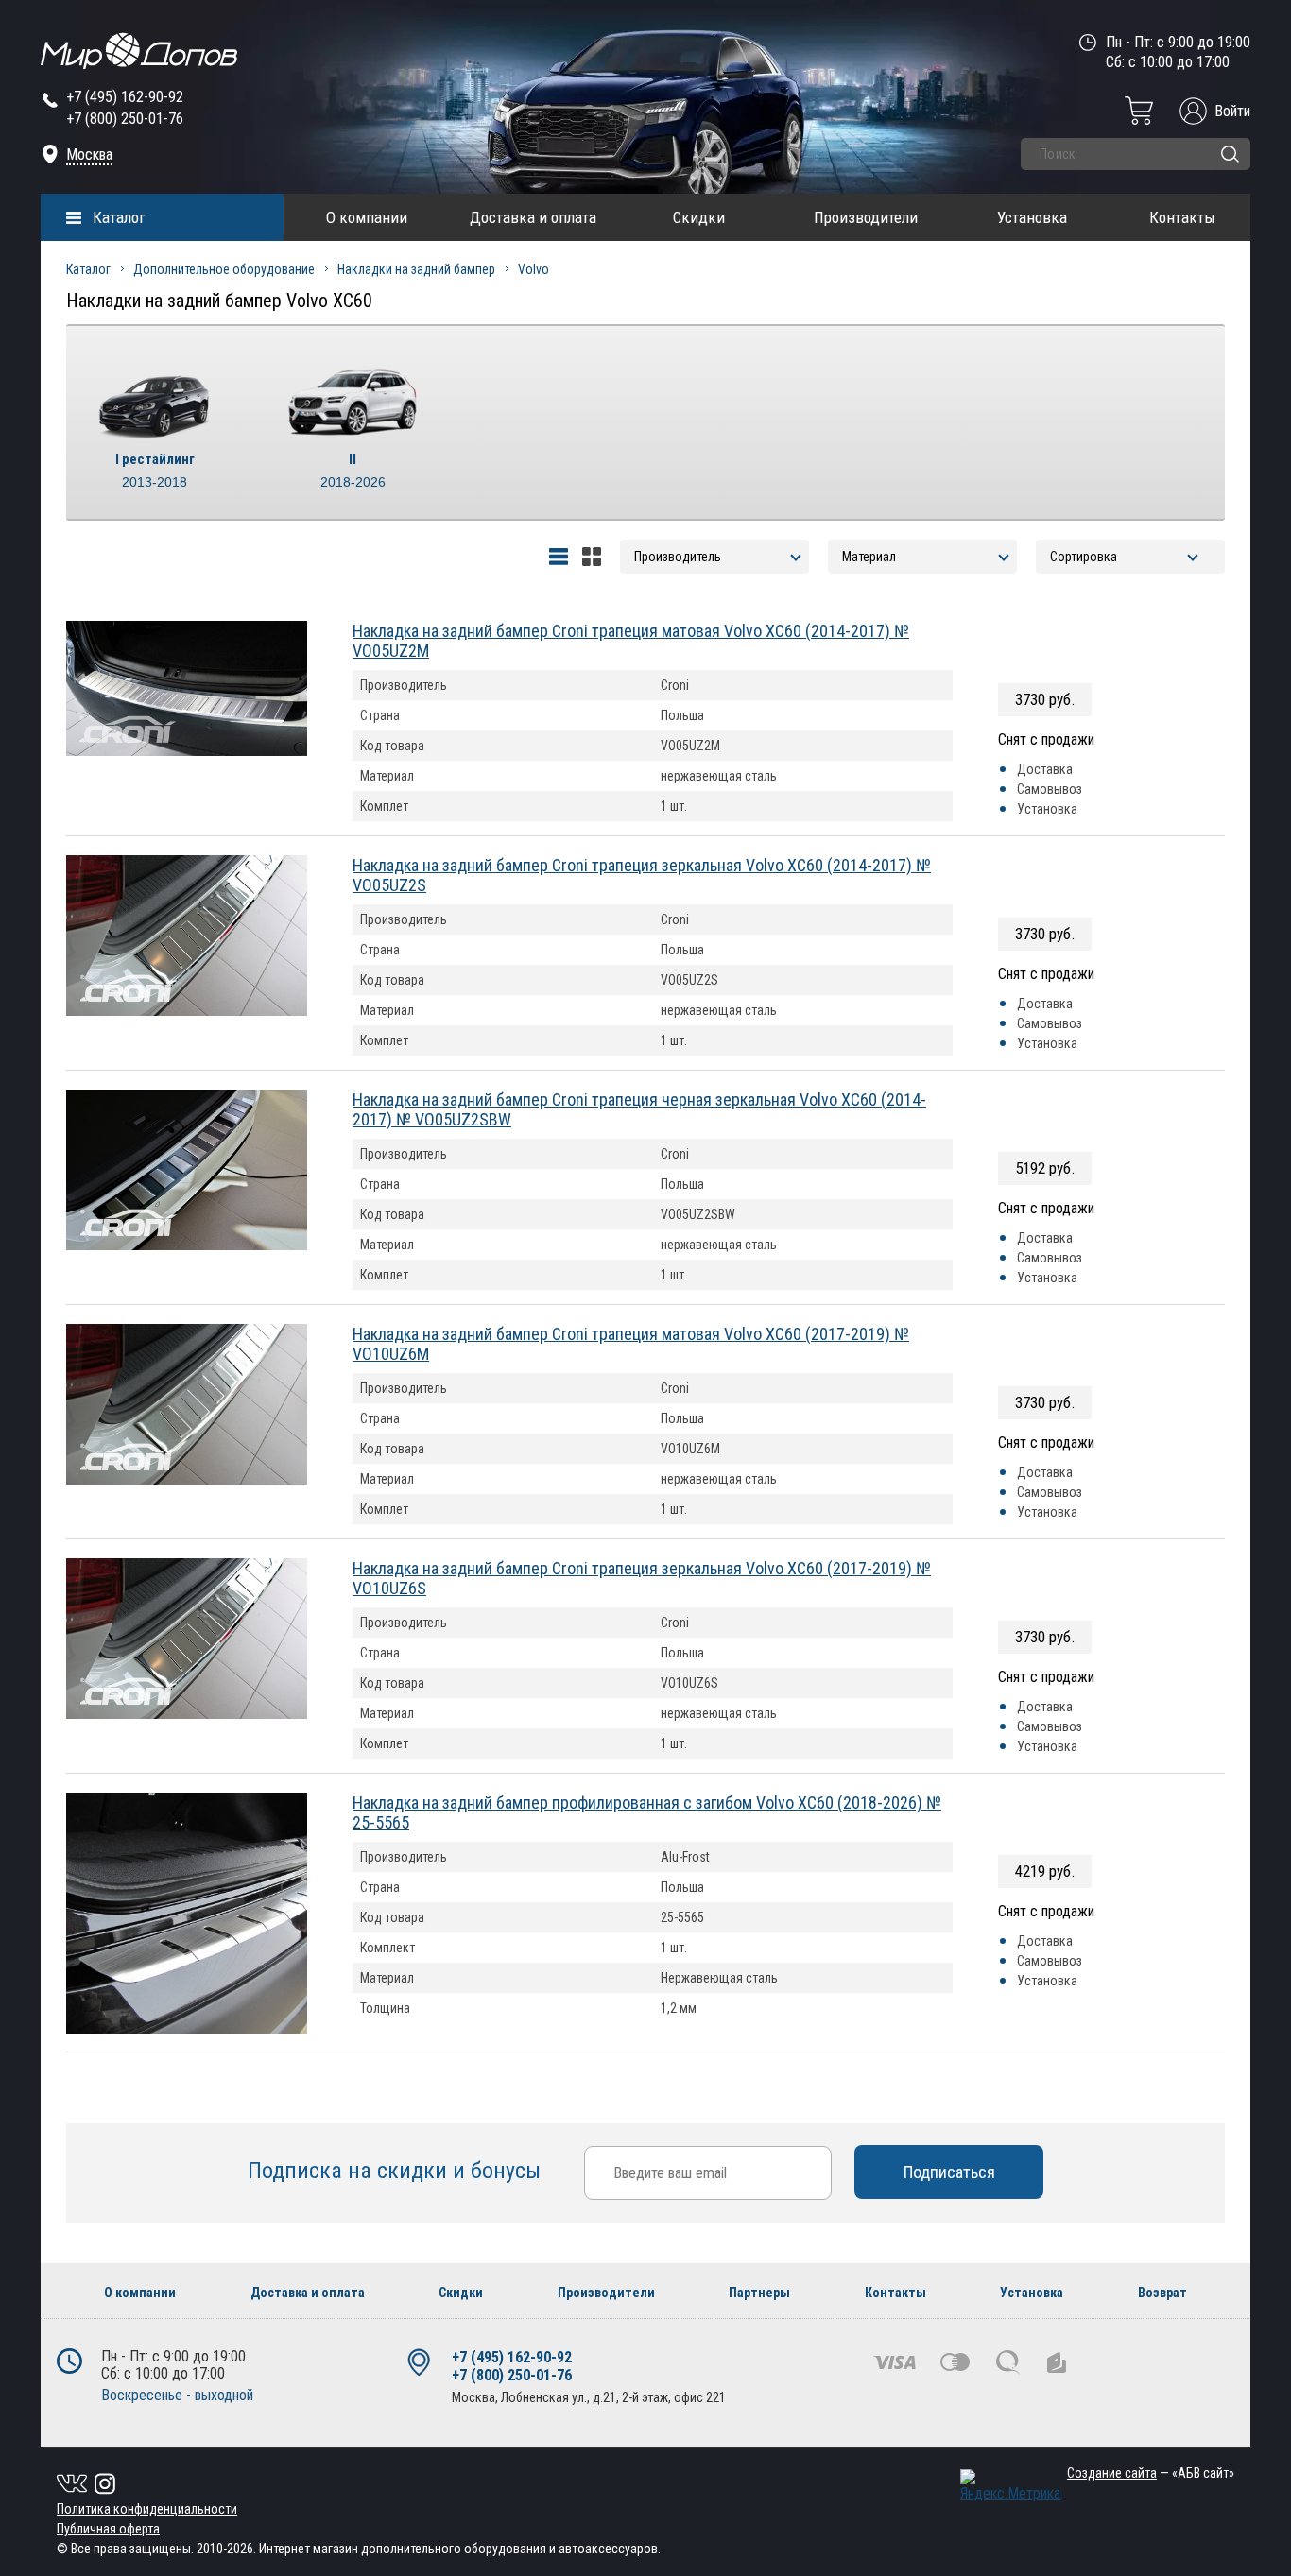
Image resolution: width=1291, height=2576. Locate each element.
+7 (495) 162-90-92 (125, 97)
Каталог (119, 217)
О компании (367, 217)
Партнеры (759, 2293)
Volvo (534, 269)
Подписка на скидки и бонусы (397, 2171)
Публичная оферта (108, 2529)
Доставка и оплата (533, 217)
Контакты (1182, 217)
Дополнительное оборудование (224, 269)
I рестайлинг (155, 470)
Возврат (1162, 2293)
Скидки (699, 217)
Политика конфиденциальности (147, 2509)
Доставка (1045, 769)
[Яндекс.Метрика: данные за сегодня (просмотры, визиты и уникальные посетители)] (1010, 2486)
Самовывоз (1050, 789)
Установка (1032, 217)
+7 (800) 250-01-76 (125, 119)
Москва (89, 155)
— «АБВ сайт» (1151, 2473)
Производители (866, 217)
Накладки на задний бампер (416, 269)
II (353, 470)
